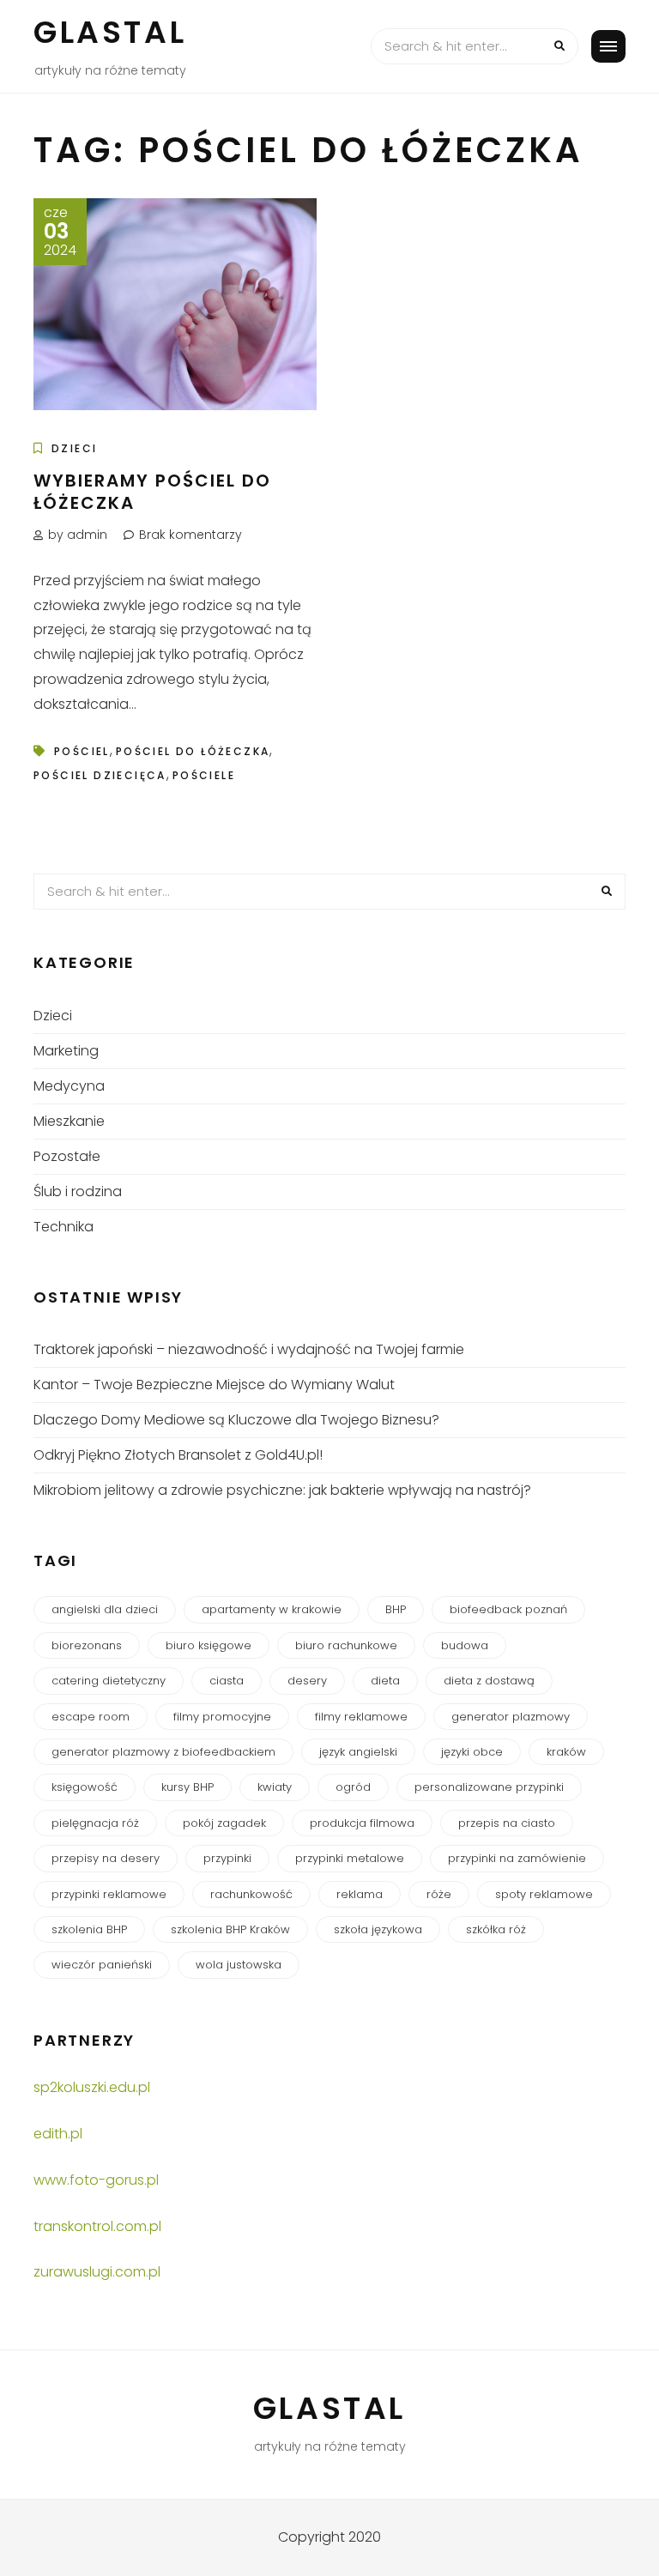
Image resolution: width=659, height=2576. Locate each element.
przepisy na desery (106, 1858)
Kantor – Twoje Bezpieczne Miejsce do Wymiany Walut (214, 1385)
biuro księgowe (209, 1645)
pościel (82, 751)
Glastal (110, 32)
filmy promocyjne (222, 1717)
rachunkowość (251, 1894)
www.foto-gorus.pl (96, 2180)
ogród (353, 1787)
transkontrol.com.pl (97, 2226)
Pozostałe (67, 1156)
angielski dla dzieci (105, 1609)
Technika (63, 1227)
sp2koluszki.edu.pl (92, 2087)
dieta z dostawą (489, 1681)
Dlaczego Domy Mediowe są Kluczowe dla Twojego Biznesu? (236, 1420)
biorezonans (87, 1645)
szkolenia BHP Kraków (230, 1929)
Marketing (66, 1051)
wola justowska (239, 1965)
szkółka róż (496, 1929)
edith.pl (58, 2134)
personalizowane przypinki (489, 1787)
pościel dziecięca (100, 775)
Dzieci (74, 448)
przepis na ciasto (507, 1823)
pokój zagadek (224, 1823)
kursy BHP (187, 1787)
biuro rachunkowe (346, 1645)
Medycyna (69, 1086)
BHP (396, 1609)
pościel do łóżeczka (193, 751)
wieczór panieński (102, 1965)
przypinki (227, 1858)
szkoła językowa (378, 1929)
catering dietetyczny (109, 1681)
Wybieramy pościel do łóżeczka (152, 492)
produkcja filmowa (362, 1823)
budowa (465, 1645)
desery (307, 1681)
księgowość (85, 1787)
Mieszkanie (69, 1121)
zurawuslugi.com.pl (97, 2272)
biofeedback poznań (508, 1609)
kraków (566, 1752)
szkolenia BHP (89, 1929)
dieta (385, 1681)
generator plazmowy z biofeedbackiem (163, 1752)
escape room (91, 1717)
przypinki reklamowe (109, 1894)
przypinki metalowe (350, 1858)
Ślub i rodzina (78, 1191)
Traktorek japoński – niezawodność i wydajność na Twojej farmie (249, 1349)
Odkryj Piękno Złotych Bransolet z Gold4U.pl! (178, 1455)
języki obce (472, 1752)
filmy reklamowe (361, 1717)
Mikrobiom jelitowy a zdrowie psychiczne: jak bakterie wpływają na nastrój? (282, 1490)
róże (439, 1894)
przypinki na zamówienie (517, 1858)
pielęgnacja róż (95, 1823)
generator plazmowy (511, 1717)
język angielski (358, 1752)
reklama (360, 1894)
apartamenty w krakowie (272, 1609)
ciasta (227, 1681)
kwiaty (275, 1787)
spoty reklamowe (544, 1894)
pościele (204, 775)
